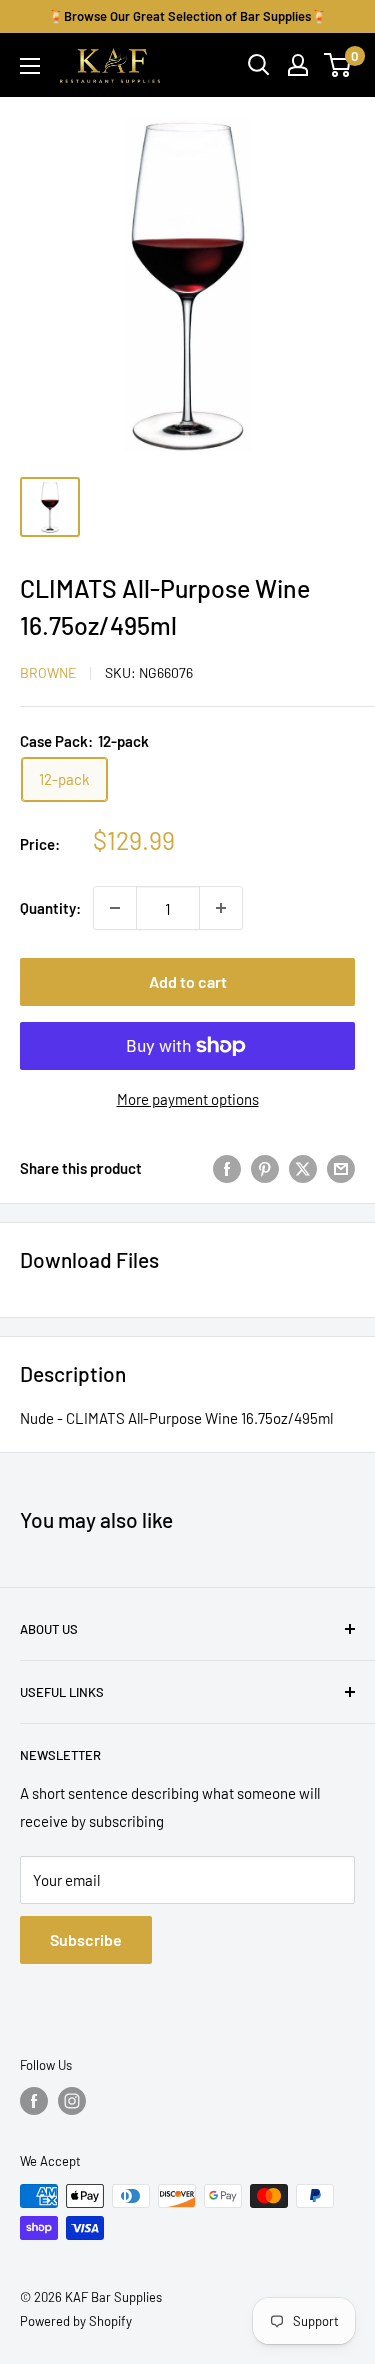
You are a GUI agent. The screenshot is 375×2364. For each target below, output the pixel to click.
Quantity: (50, 908)
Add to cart (188, 981)
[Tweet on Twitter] (303, 1168)
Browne (48, 672)
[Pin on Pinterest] (265, 1168)
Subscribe (86, 1939)
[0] (338, 65)
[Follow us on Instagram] (72, 2101)
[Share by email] (341, 1168)
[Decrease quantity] (115, 908)
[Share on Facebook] (227, 1168)
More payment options (188, 1099)
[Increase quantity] (221, 908)
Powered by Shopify (76, 2321)
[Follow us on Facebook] (34, 2101)
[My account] (298, 65)
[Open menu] (30, 66)
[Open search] (259, 65)
